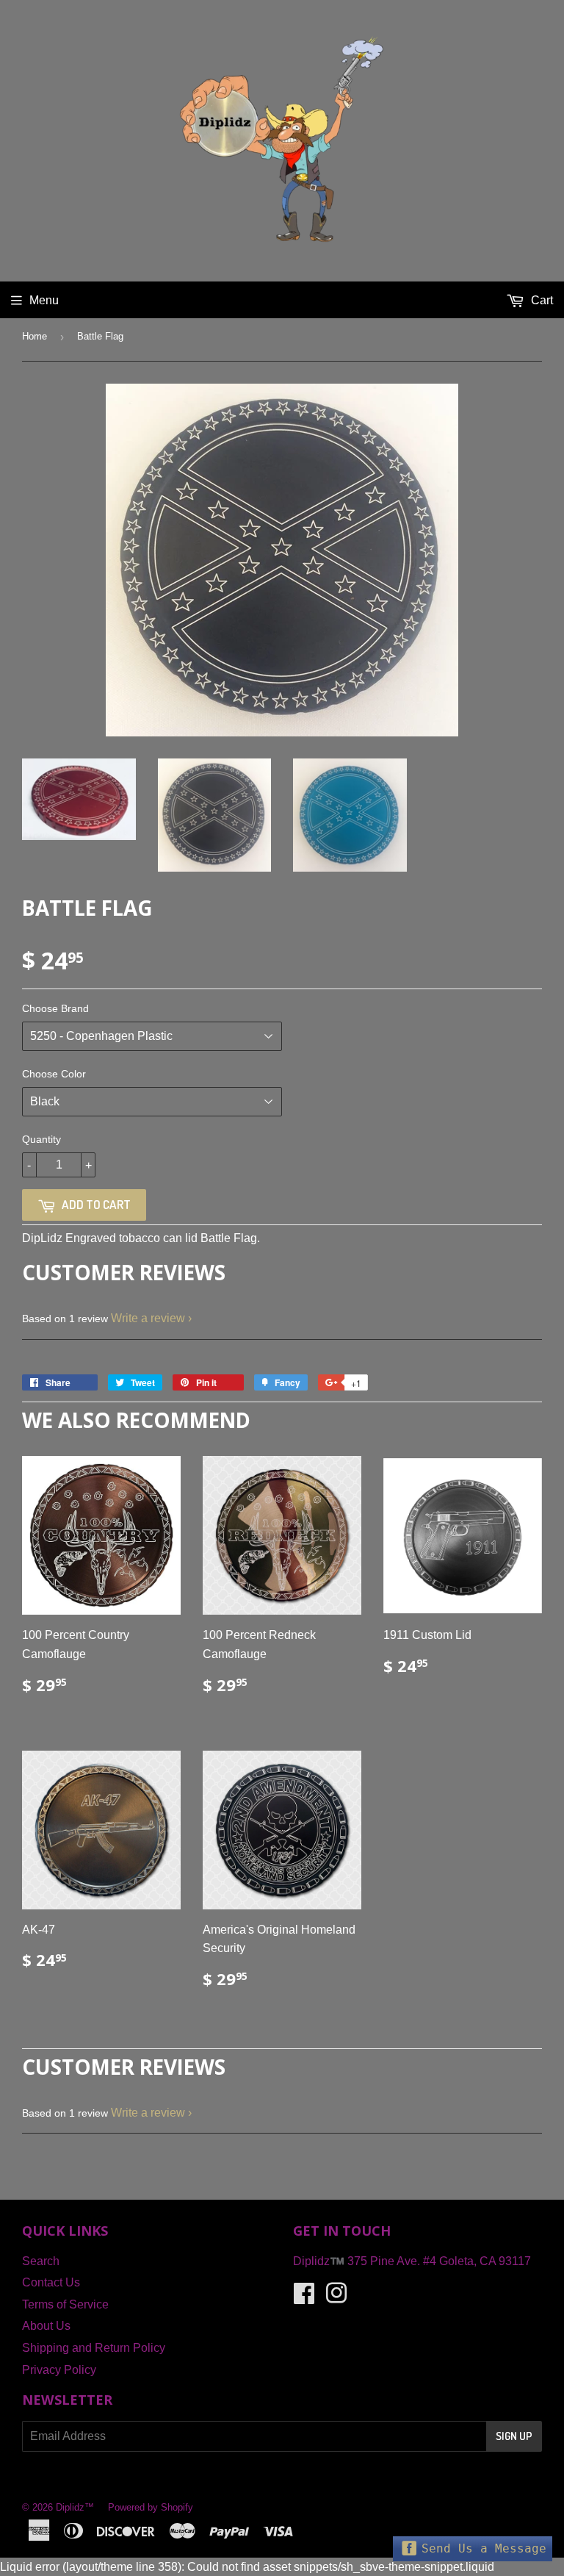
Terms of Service (65, 2304)
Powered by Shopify (151, 2507)
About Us (46, 2326)
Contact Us (51, 2282)
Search (41, 2261)
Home (35, 336)
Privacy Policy (59, 2370)
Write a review (148, 1318)
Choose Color (54, 1074)
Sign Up (514, 2436)
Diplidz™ (75, 2507)
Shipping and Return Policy (94, 2348)
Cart (540, 300)
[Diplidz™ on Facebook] (304, 2298)
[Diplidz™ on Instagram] (336, 2298)
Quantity (41, 1139)
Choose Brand (55, 1008)
